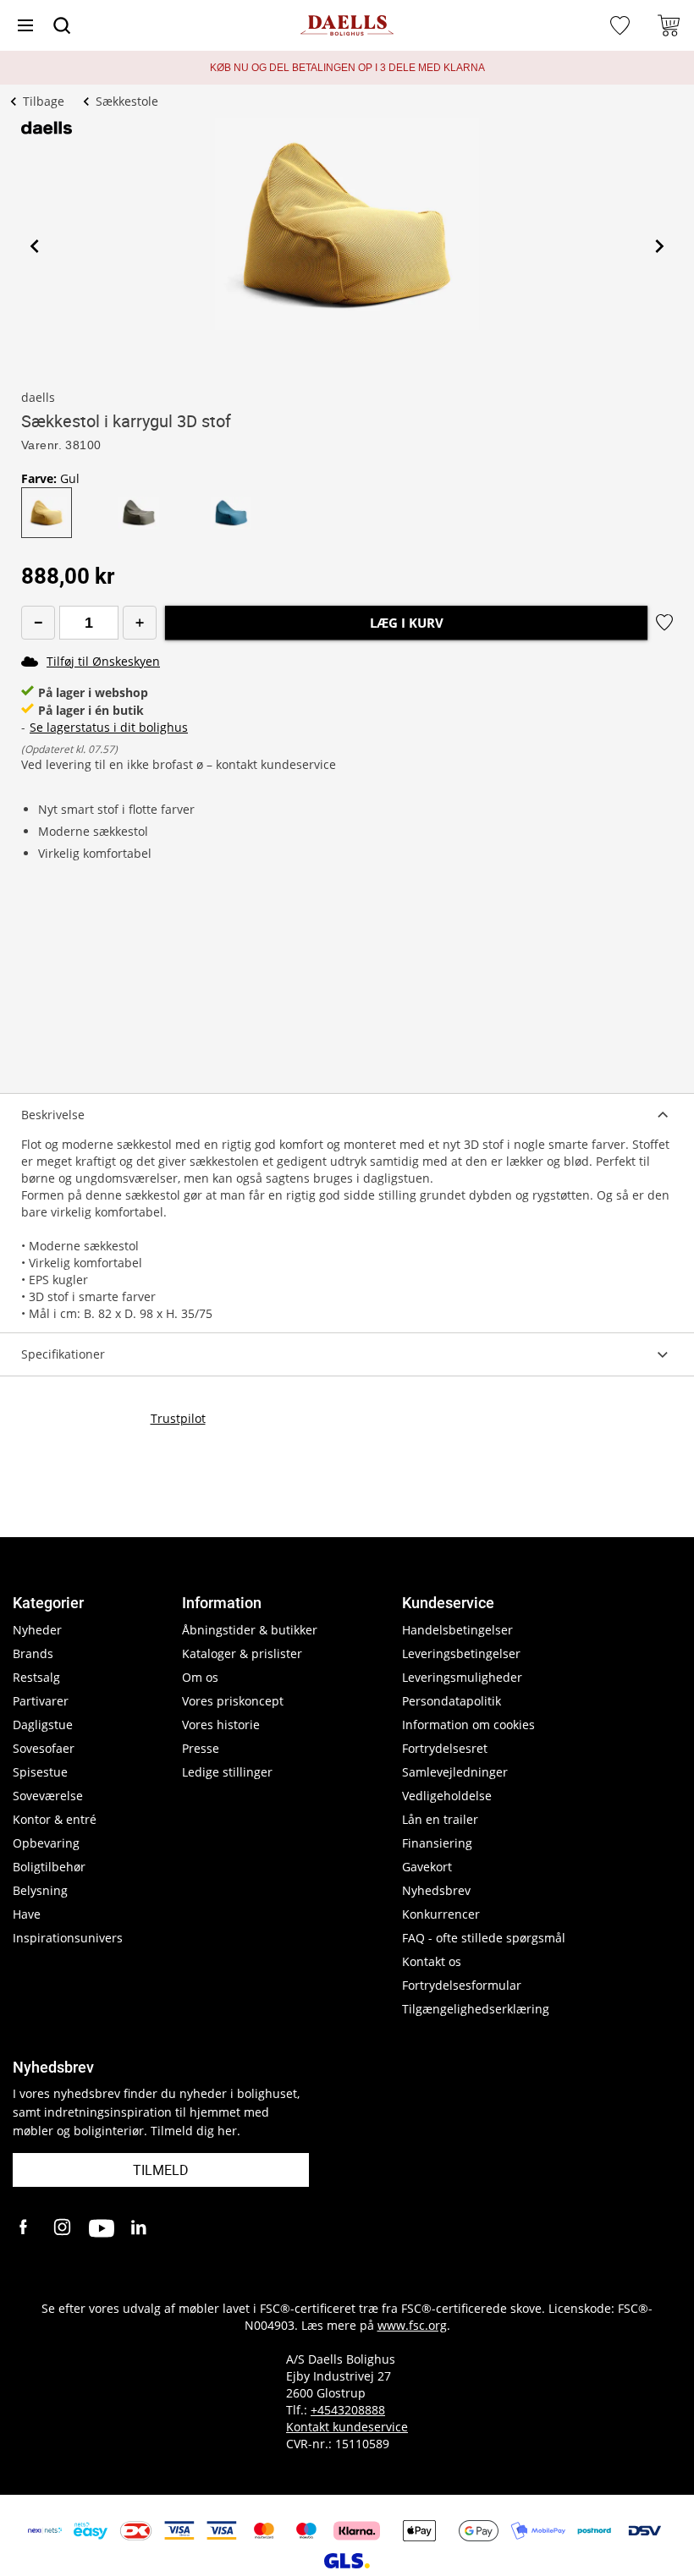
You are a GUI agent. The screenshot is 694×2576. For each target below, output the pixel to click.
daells (38, 397)
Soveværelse (48, 1796)
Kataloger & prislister (242, 1653)
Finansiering (437, 1843)
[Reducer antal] (38, 623)
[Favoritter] (622, 25)
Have (27, 1914)
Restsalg (36, 1677)
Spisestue (40, 1772)
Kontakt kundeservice (347, 2427)
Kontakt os (432, 1961)
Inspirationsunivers (68, 1938)
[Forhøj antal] (140, 623)
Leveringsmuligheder (462, 1677)
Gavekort (427, 1867)
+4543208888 (348, 2410)
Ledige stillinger (227, 1772)
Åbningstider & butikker (250, 1630)
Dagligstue (43, 1725)
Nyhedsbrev (436, 1890)
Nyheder (37, 1630)
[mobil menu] (25, 25)
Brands (33, 1653)
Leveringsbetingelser (461, 1653)
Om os (200, 1677)
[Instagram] (63, 2228)
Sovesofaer (44, 1748)
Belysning (40, 1890)
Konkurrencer (441, 1914)
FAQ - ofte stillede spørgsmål (484, 1938)
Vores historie (221, 1725)
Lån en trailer (440, 1819)
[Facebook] (25, 2228)
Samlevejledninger (455, 1772)
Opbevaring (46, 1843)
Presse (201, 1748)
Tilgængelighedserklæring (476, 2009)
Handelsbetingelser (457, 1630)
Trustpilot (178, 1418)
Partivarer (41, 1701)
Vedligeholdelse (447, 1796)
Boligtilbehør (49, 1867)
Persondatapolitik (452, 1701)
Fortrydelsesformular (462, 1985)
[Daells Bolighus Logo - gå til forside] (347, 26)
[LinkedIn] (140, 2228)
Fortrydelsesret (445, 1748)
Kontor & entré (55, 1819)
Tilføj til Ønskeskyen (103, 661)
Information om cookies (468, 1725)
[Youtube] (102, 2228)
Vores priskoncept (233, 1701)
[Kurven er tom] (669, 25)
